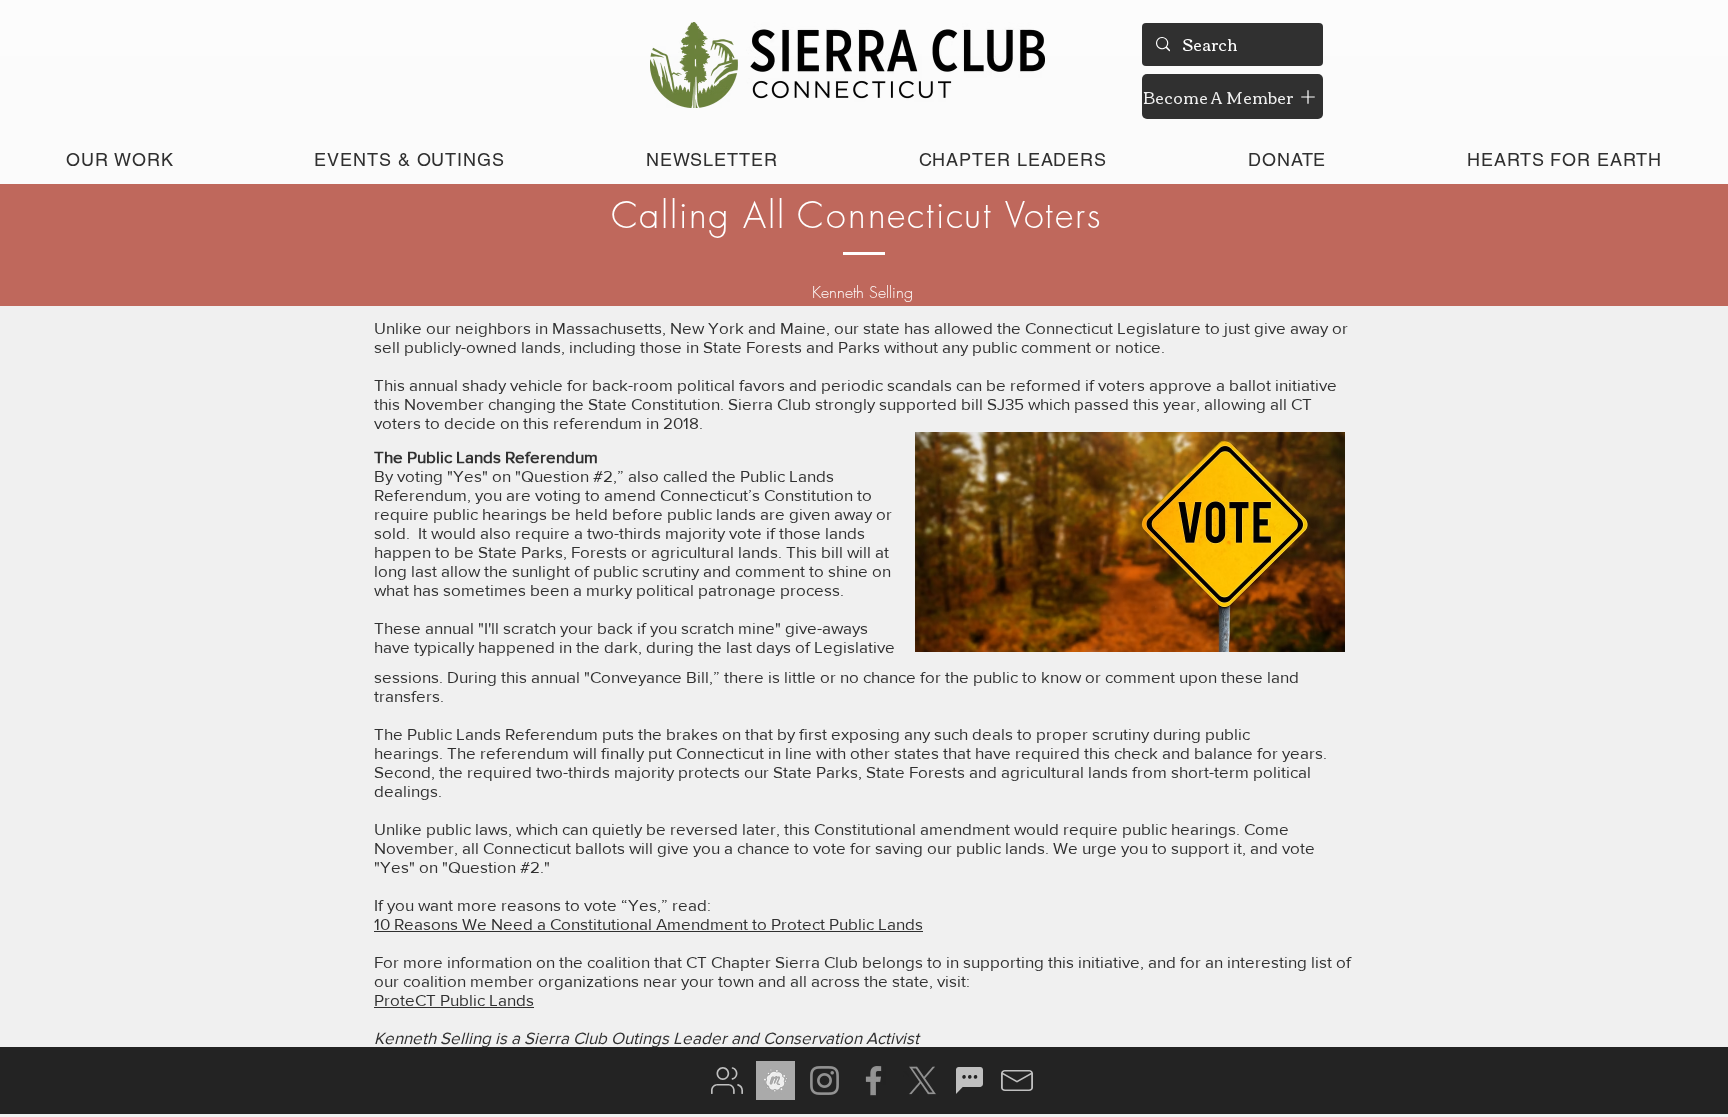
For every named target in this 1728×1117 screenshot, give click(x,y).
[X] (922, 1080)
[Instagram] (824, 1080)
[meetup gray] (775, 1080)
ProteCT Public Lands (454, 999)
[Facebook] (873, 1080)
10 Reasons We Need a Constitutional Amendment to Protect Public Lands (648, 923)
